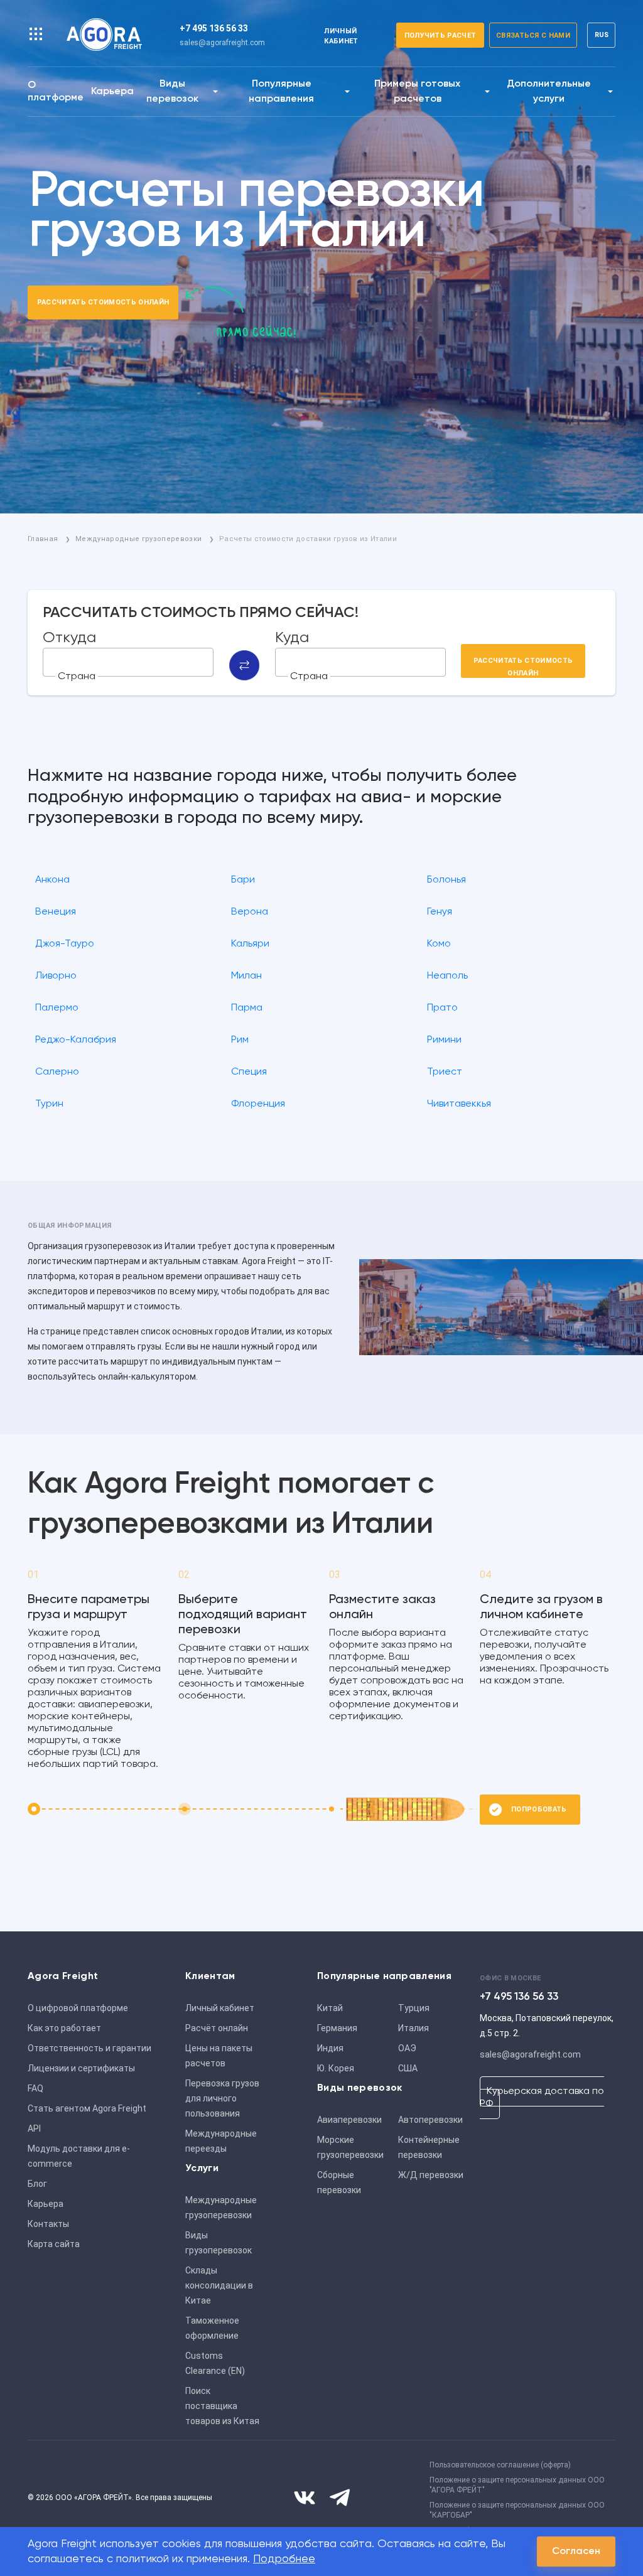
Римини (444, 1040)
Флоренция (258, 1104)
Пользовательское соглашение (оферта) (500, 2465)
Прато (442, 1008)
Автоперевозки (430, 2120)
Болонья (446, 880)
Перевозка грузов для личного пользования (222, 2098)
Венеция (56, 912)
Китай (330, 2008)
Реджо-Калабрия (76, 1040)
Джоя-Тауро (65, 944)
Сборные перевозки (339, 2182)
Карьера (112, 92)
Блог (37, 2184)
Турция (414, 2008)
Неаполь (447, 976)
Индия (330, 2048)
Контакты (48, 2224)
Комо (439, 944)
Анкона (52, 880)
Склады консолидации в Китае (219, 2285)
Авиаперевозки (349, 2120)
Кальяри (250, 944)
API (34, 2128)
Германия (337, 2028)
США (408, 2068)
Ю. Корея (336, 2068)
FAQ (35, 2088)
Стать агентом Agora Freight (87, 2108)
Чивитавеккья (459, 1104)
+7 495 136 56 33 (214, 28)
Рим (240, 1040)
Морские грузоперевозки (350, 2147)
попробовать (539, 1809)
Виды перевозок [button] (172, 92)
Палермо (57, 1008)
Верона (250, 912)
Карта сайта (54, 2244)
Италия (413, 2028)
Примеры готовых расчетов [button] (417, 92)
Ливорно (56, 976)
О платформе (56, 92)
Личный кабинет (220, 2008)
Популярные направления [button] (281, 92)
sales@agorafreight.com (222, 43)
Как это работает (64, 2028)
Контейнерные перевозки (429, 2147)
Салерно (57, 1072)
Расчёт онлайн (217, 2028)
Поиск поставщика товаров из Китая (222, 2406)
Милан (246, 976)
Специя (249, 1072)
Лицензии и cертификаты (81, 2068)
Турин (49, 1104)
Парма (247, 1008)
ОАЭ (407, 2048)
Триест (445, 1072)
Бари (243, 880)
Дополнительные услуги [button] (549, 92)
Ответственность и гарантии (89, 2048)
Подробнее (284, 2559)
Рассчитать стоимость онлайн (103, 302)
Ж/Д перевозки (431, 2175)
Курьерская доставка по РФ (542, 2098)
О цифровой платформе (78, 2008)
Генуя (440, 912)
